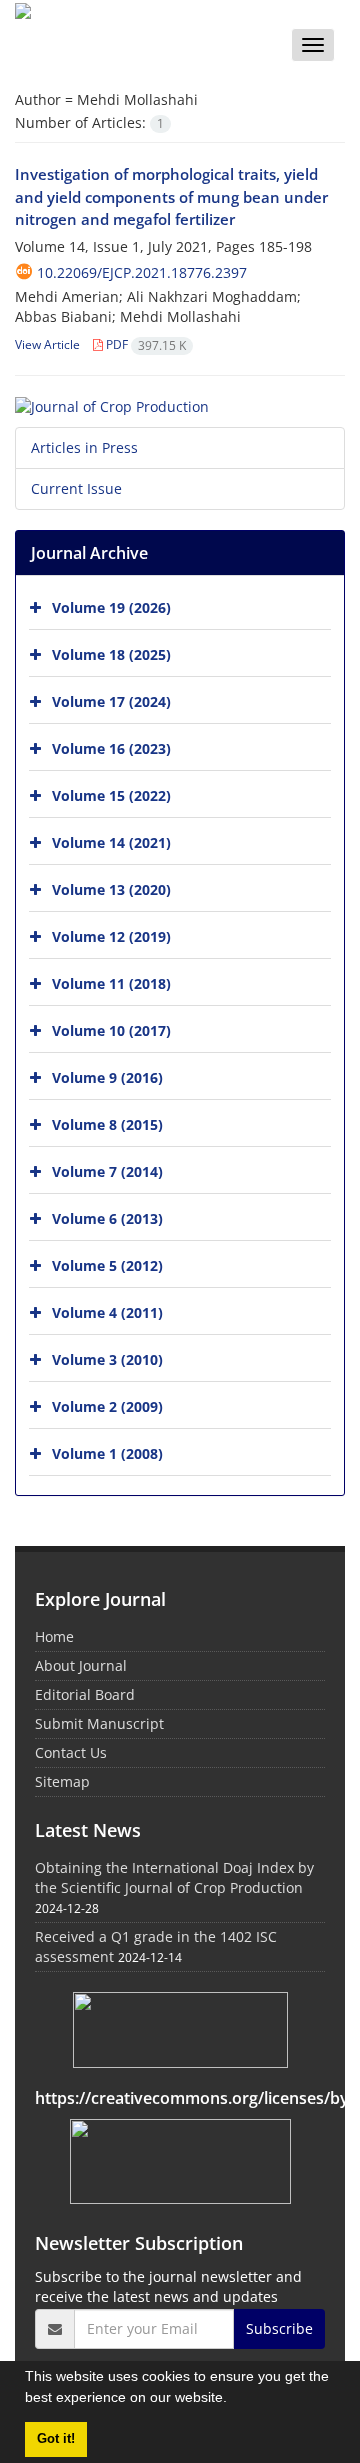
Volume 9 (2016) (107, 1077)
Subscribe (279, 2328)
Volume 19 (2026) (111, 607)
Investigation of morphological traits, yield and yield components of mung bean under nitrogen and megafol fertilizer (171, 196)
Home (54, 1636)
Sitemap (62, 1781)
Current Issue (76, 488)
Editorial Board (85, 1694)
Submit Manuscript (99, 1723)
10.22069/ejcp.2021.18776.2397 (142, 272)
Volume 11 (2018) (111, 983)
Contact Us (71, 1752)
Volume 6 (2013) (107, 1218)
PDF (144, 344)
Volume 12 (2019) (111, 936)
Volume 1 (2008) (107, 1453)
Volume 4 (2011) (107, 1312)
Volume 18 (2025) (111, 654)
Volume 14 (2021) (111, 842)
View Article (47, 344)
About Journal (81, 1665)
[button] (234, 2400)
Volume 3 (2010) (107, 1359)
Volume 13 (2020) (111, 889)
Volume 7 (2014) (107, 1171)
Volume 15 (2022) (111, 795)
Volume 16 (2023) (111, 748)
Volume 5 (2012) (107, 1265)
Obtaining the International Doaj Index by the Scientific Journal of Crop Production (174, 1877)
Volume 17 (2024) (111, 701)
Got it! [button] (56, 2439)
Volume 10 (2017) (111, 1030)
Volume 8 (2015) (107, 1124)
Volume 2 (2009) (107, 1406)
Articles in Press (84, 447)
